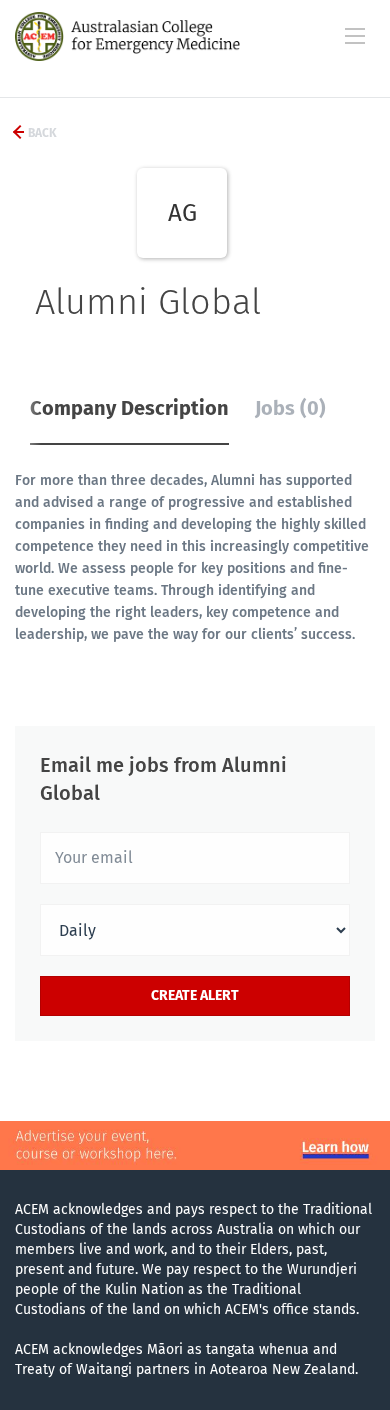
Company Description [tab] (129, 408)
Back (41, 133)
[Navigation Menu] (355, 36)
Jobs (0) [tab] (290, 408)
